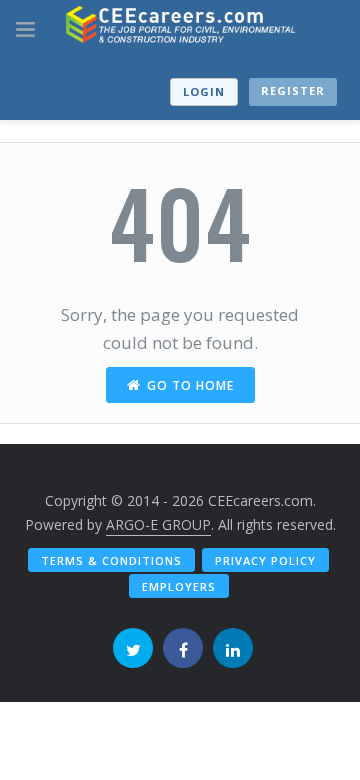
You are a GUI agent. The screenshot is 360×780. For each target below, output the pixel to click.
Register (293, 90)
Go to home (190, 385)
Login (204, 91)
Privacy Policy (265, 560)
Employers (179, 586)
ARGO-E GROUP (158, 524)
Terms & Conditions (111, 560)
